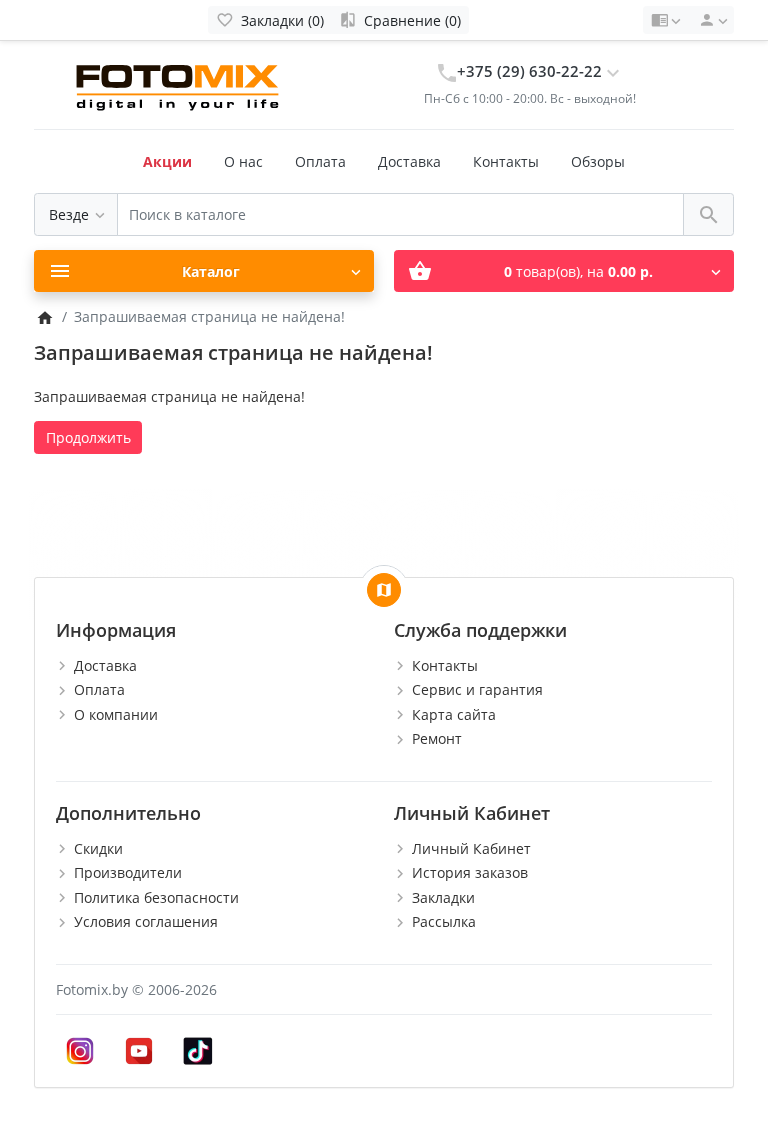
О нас (243, 161)
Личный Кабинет (471, 848)
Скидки (98, 848)
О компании (116, 714)
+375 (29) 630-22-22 (529, 71)
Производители (128, 872)
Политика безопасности (156, 897)
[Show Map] (384, 590)
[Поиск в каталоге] (708, 214)
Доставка (409, 161)
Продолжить (88, 437)
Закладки (443, 897)
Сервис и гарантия (477, 689)
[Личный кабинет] (710, 20)
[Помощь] (665, 20)
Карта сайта (454, 714)
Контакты (506, 161)
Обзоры (598, 161)
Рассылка (444, 921)
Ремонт (437, 738)
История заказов (470, 872)
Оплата (320, 161)
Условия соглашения (146, 921)
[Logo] (180, 83)
